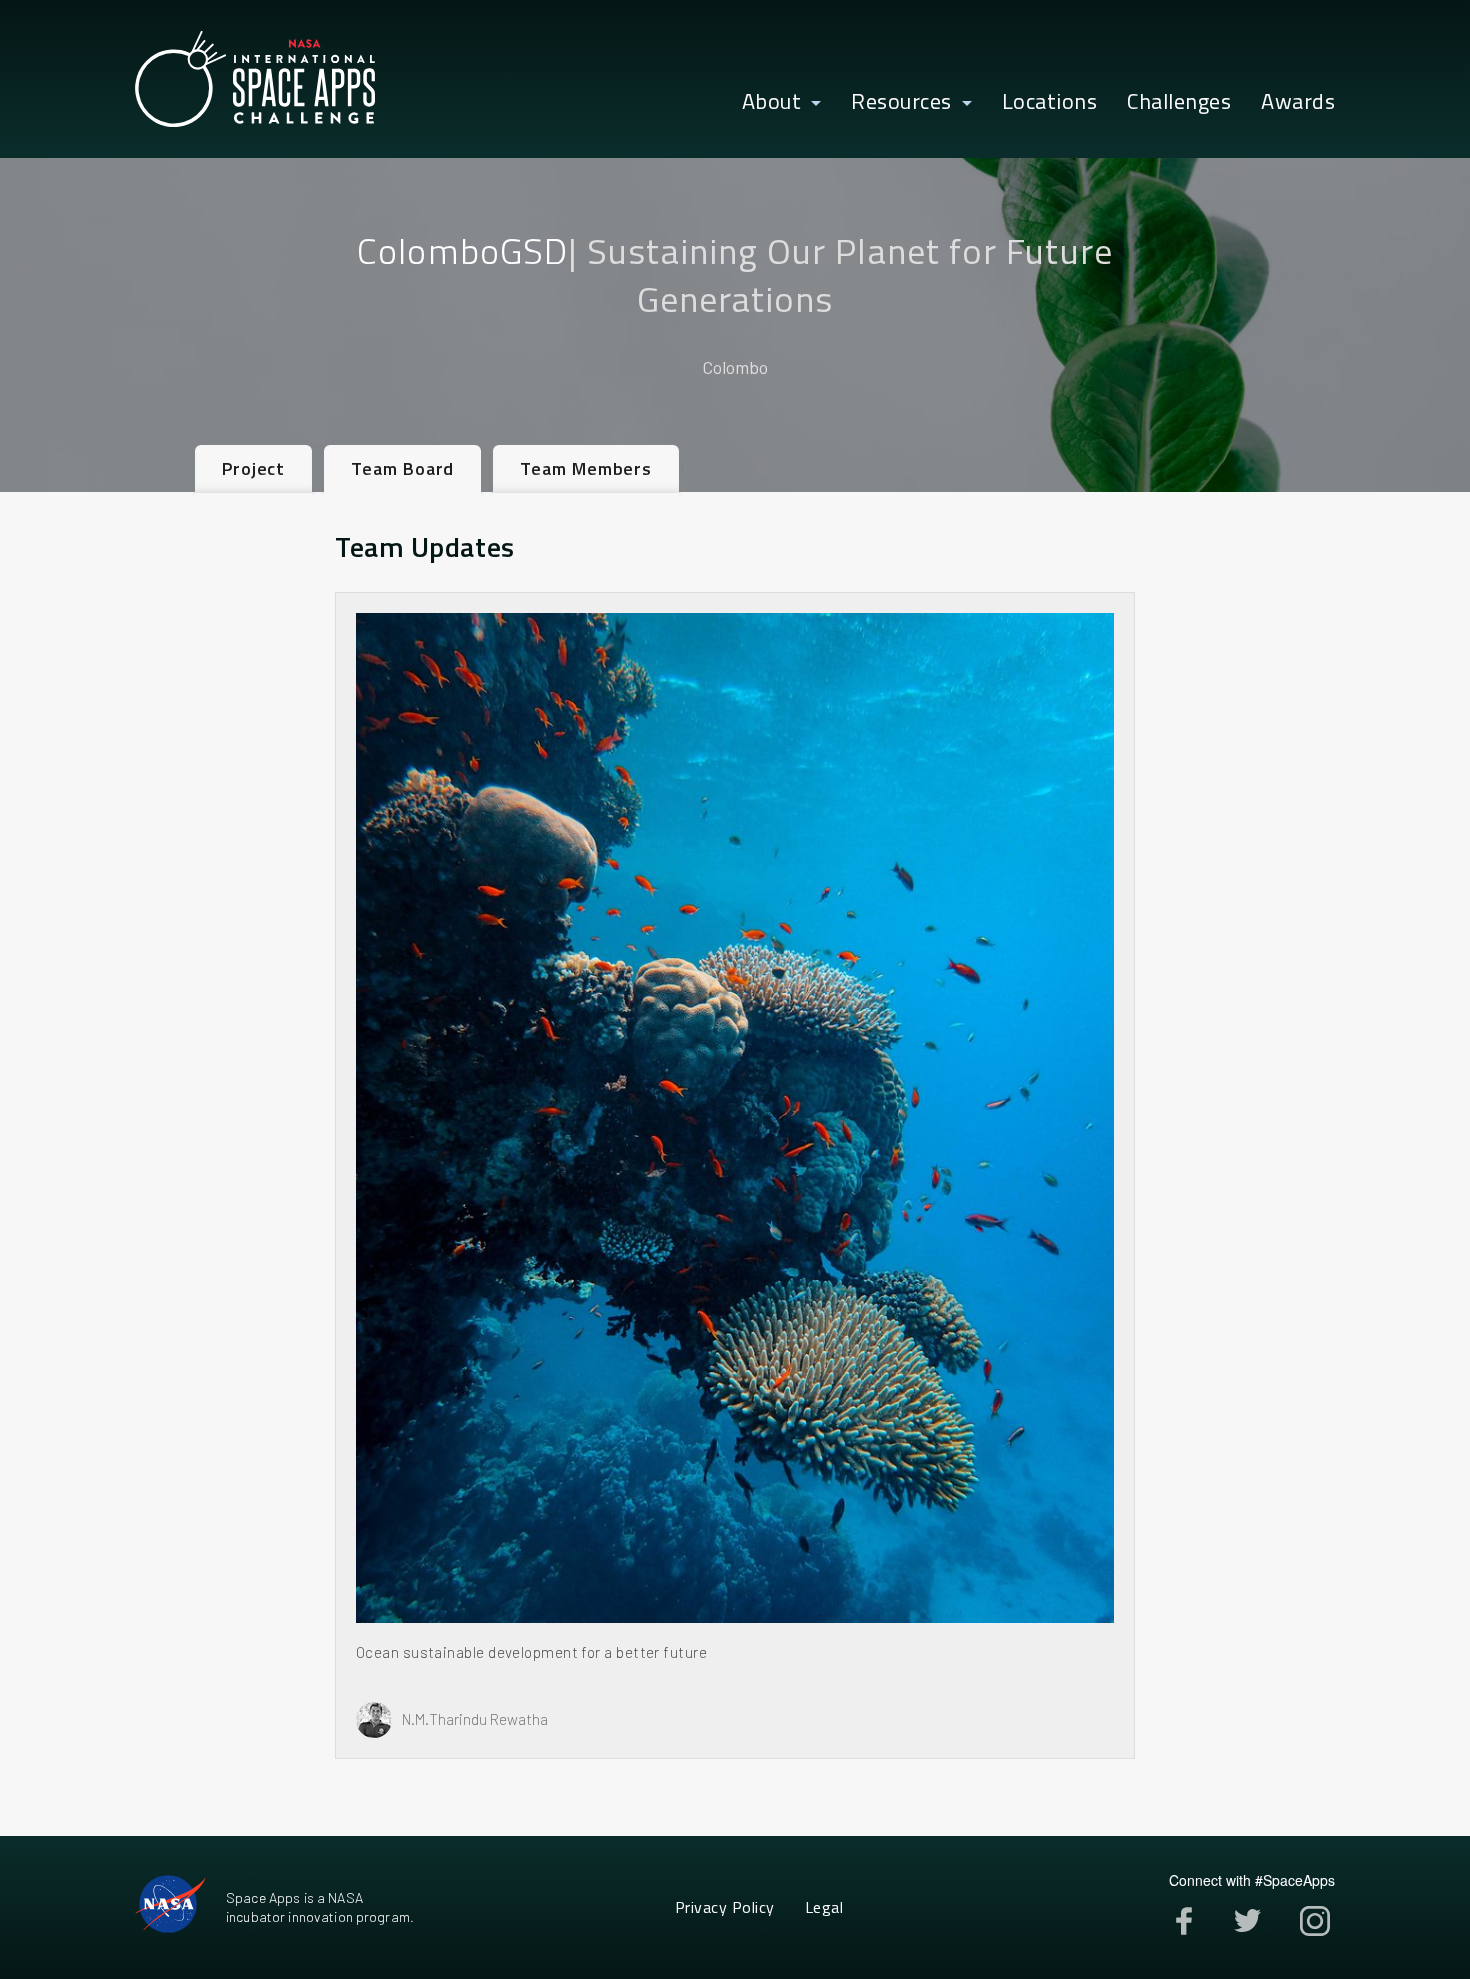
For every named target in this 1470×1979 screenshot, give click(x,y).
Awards (1298, 102)
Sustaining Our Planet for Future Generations (850, 274)
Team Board (402, 468)
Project (253, 468)
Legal (824, 1907)
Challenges (1179, 102)
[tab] (253, 468)
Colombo (735, 367)
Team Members (586, 468)
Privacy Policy (725, 1907)
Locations (1050, 102)
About (772, 102)
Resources (901, 102)
